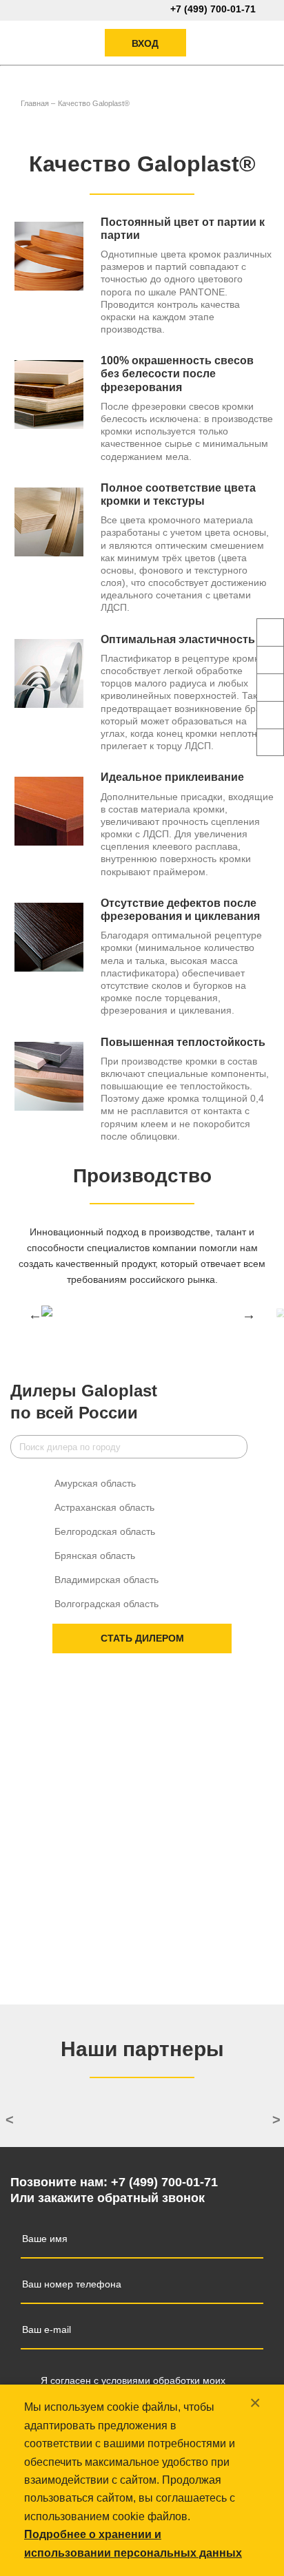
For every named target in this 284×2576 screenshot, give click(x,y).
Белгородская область (105, 1531)
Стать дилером (142, 1638)
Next (249, 1315)
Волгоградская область (106, 1604)
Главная (35, 103)
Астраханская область (104, 1507)
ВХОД (145, 43)
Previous (35, 1315)
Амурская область (95, 1483)
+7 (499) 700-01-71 (213, 9)
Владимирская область (106, 1580)
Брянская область (95, 1556)
